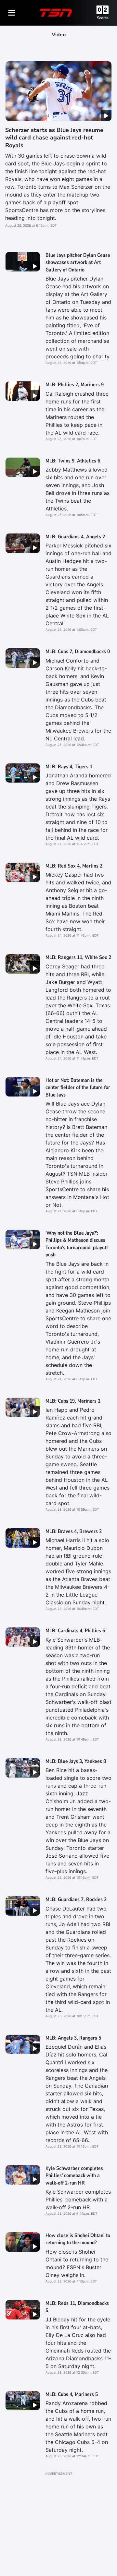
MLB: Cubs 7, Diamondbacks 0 (78, 652)
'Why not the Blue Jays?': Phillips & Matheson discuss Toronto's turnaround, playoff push (77, 1244)
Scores (103, 18)
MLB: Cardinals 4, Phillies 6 (75, 1631)
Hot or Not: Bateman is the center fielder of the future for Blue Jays (78, 1088)
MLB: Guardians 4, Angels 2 (75, 537)
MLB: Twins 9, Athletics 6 (73, 461)
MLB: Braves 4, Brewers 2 (74, 1531)
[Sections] (12, 13)
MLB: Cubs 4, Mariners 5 (72, 2394)
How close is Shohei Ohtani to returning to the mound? (78, 2239)
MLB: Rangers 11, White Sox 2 (78, 957)
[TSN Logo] (56, 13)
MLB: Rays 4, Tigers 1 (69, 767)
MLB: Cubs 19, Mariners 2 (73, 1401)
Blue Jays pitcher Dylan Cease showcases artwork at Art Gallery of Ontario (78, 263)
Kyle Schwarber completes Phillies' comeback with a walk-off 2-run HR (74, 2176)
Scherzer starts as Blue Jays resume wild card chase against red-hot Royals (54, 138)
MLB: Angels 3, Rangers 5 (73, 2038)
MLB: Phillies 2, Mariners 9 (75, 385)
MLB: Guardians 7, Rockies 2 (76, 1899)
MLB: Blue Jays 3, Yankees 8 (76, 1761)
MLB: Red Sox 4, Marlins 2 (74, 866)
